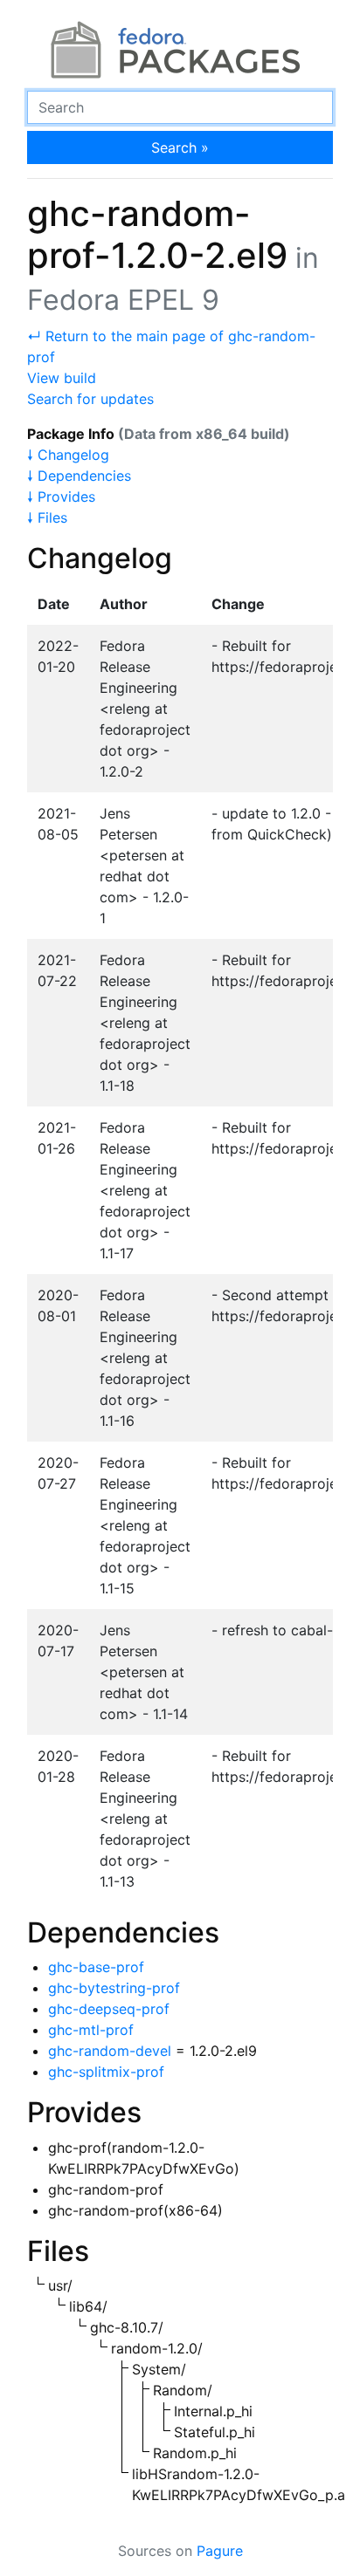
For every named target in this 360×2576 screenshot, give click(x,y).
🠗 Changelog (68, 455)
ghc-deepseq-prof (109, 2009)
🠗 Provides (61, 497)
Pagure (220, 2551)
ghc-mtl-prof (91, 2030)
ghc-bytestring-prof (114, 1988)
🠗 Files (47, 517)
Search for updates (90, 399)
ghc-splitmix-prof (106, 2072)
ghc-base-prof (96, 1967)
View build (62, 378)
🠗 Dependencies (79, 476)
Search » (180, 147)
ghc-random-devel (110, 2051)
